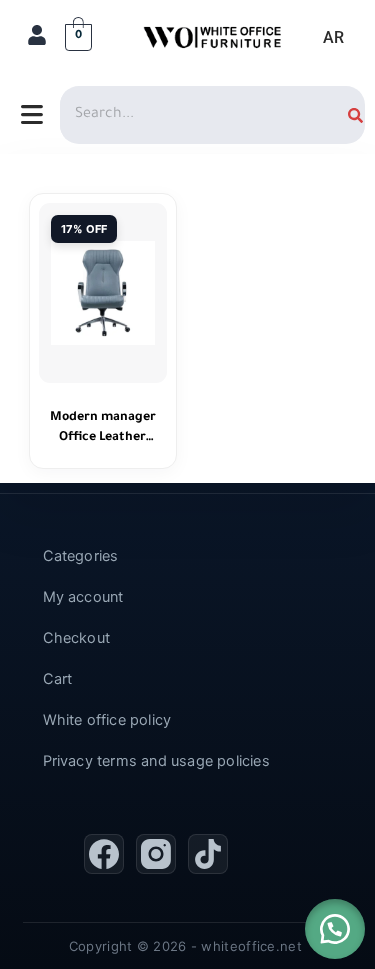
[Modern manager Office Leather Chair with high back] (103, 293)
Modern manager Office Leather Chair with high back (103, 430)
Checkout (77, 638)
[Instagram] (156, 854)
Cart (58, 679)
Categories (81, 556)
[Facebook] (104, 854)
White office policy (107, 720)
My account (83, 597)
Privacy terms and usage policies (156, 761)
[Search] (355, 115)
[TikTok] (208, 854)
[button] (335, 929)
